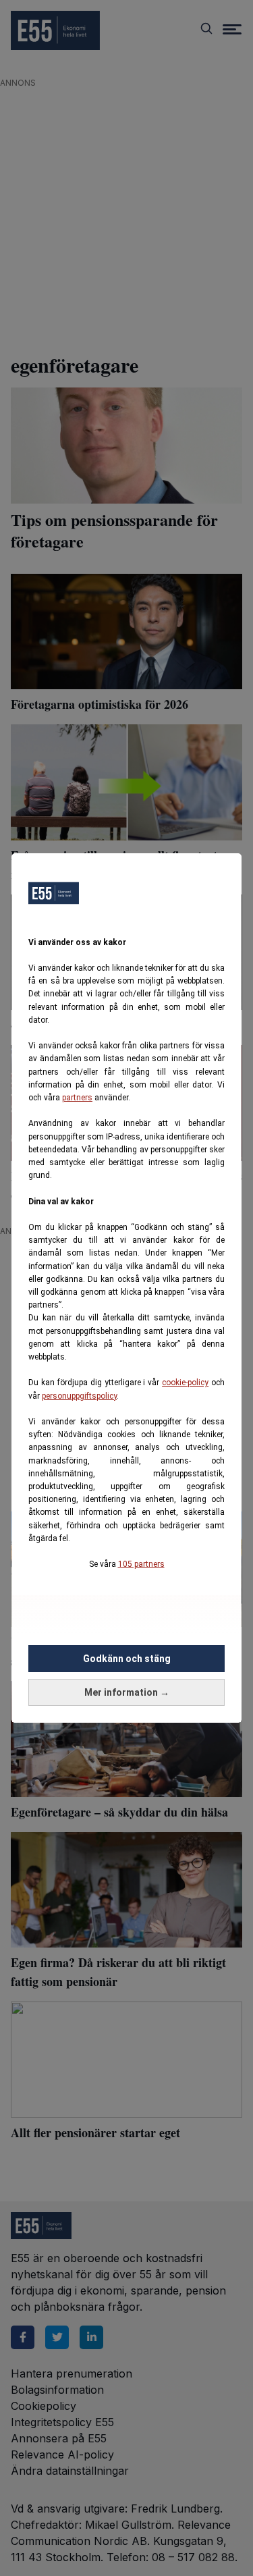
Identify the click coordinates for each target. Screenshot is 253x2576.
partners (77, 1098)
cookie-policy (185, 1383)
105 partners (141, 1564)
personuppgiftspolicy (79, 1396)
